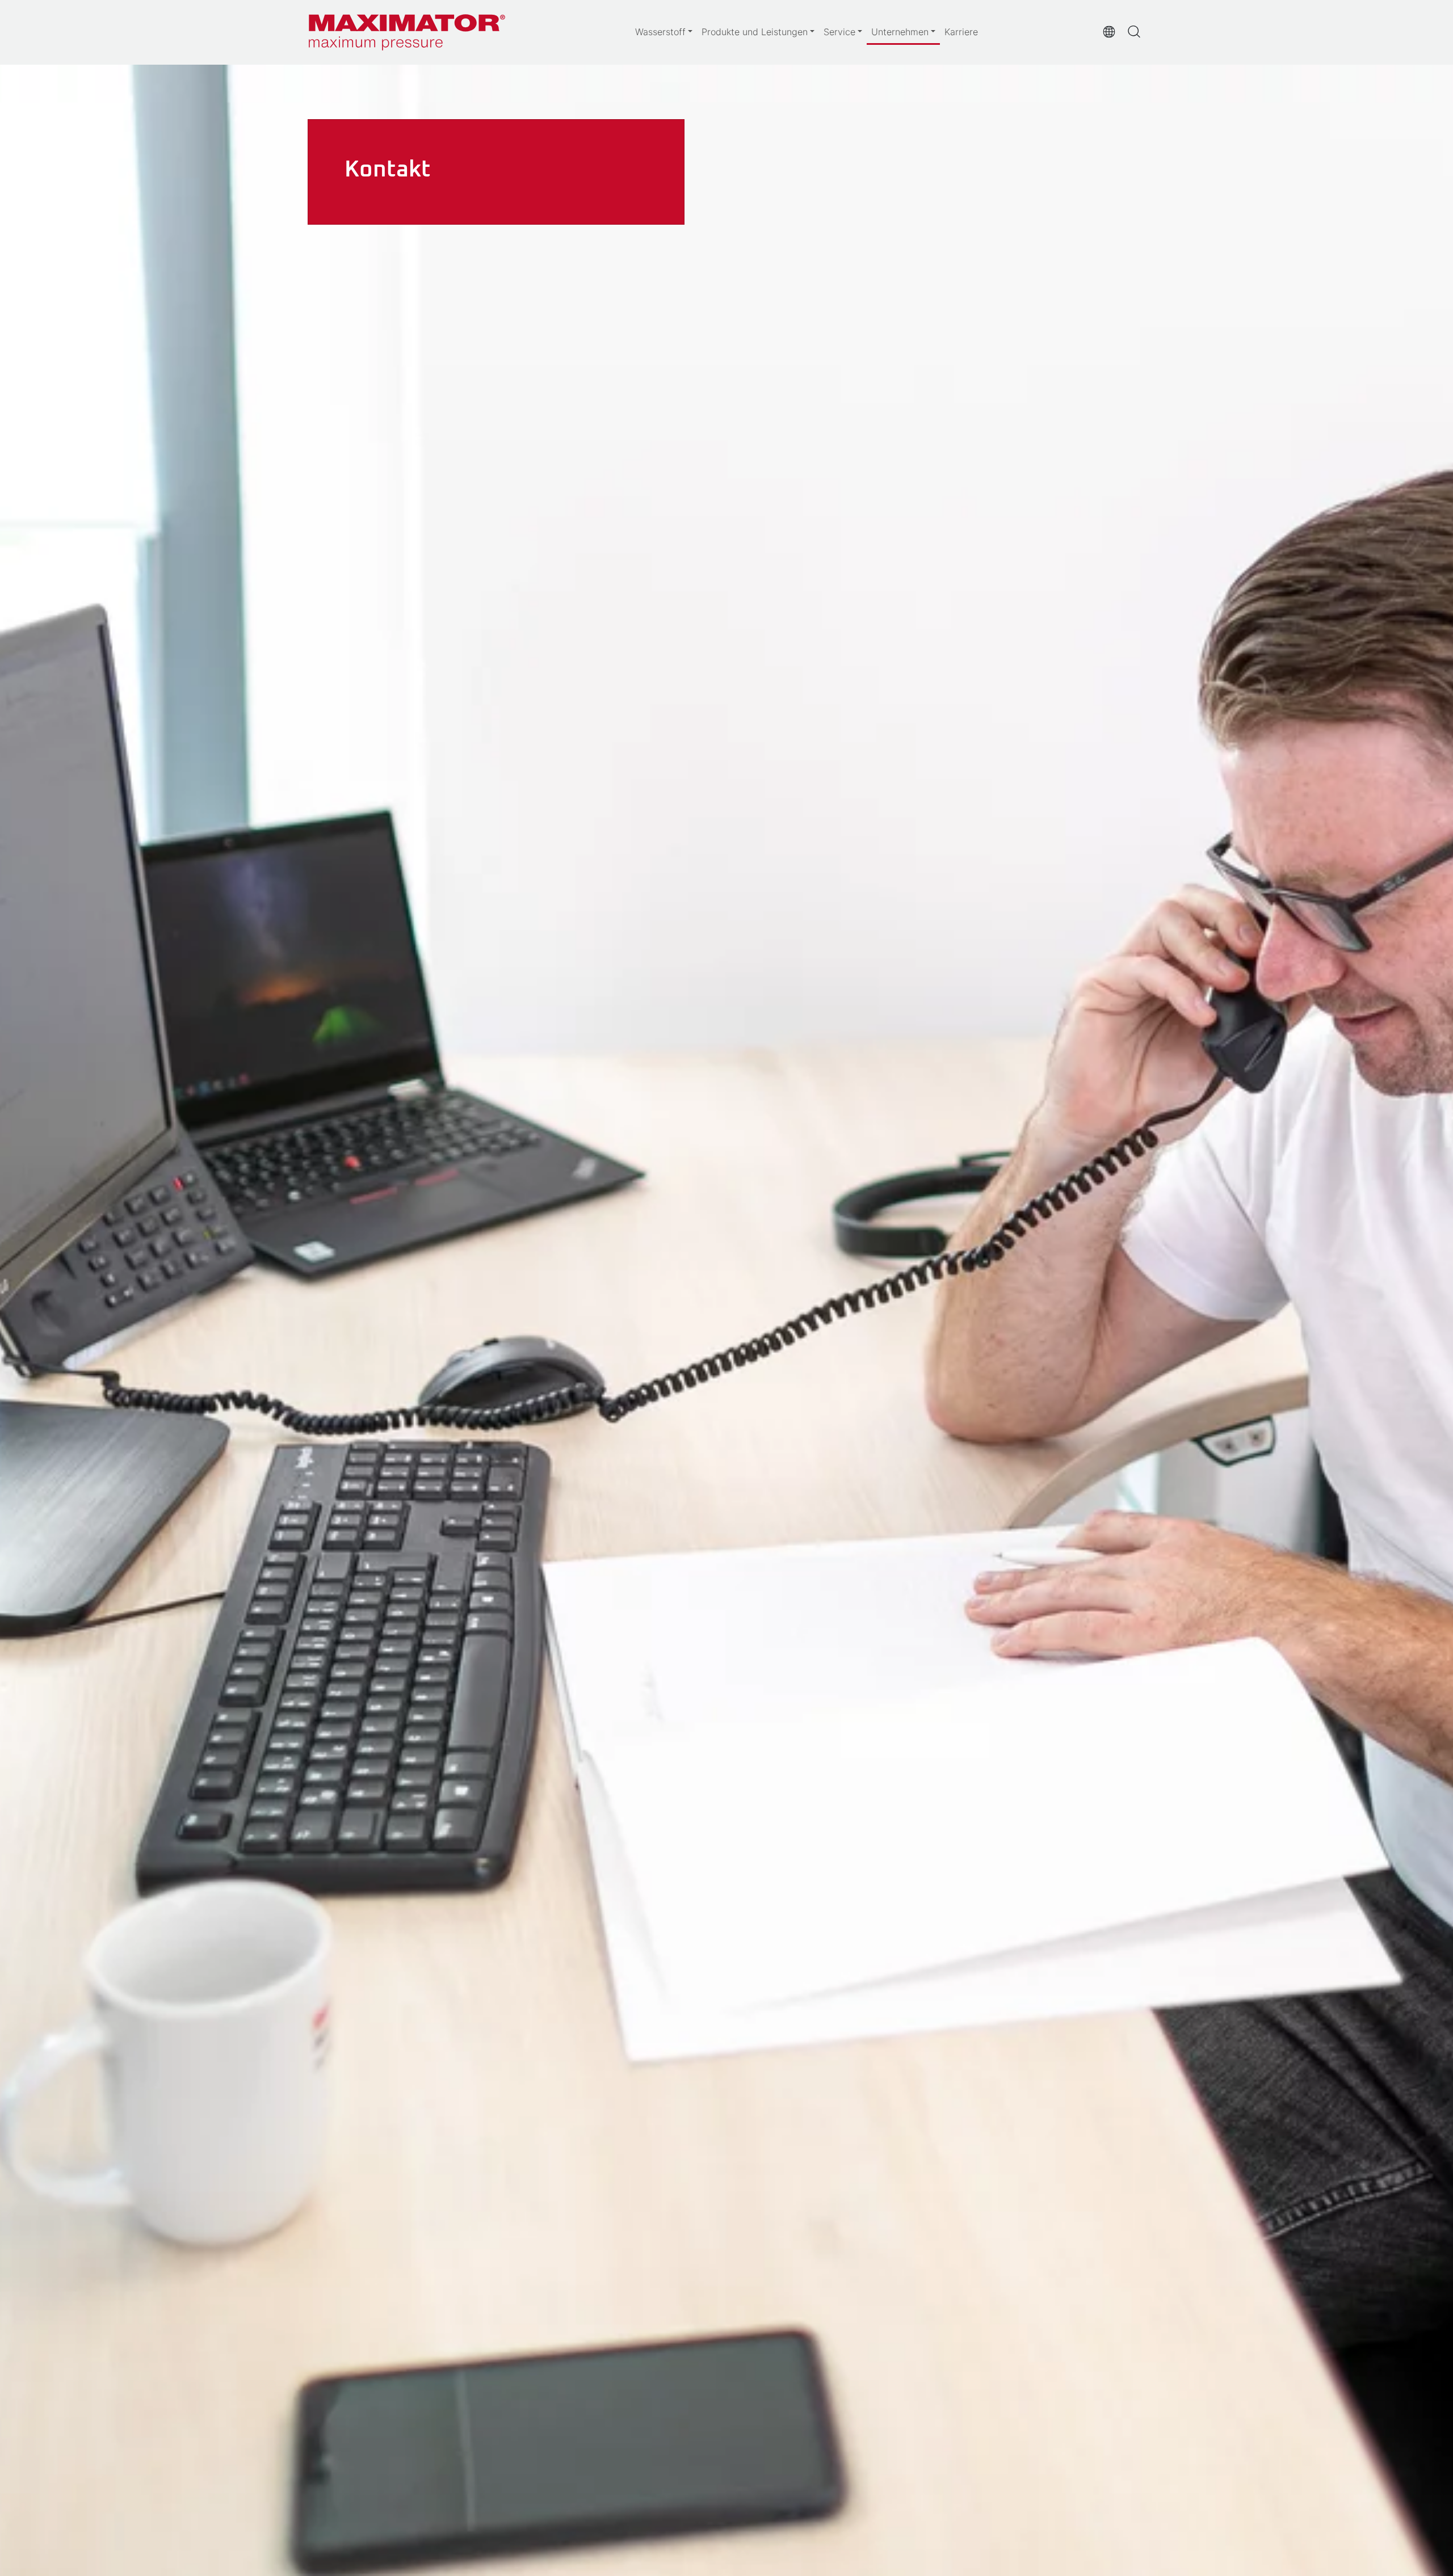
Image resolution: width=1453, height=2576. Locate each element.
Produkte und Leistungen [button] (755, 32)
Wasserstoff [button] (660, 32)
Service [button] (839, 32)
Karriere (961, 32)
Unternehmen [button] (900, 32)
